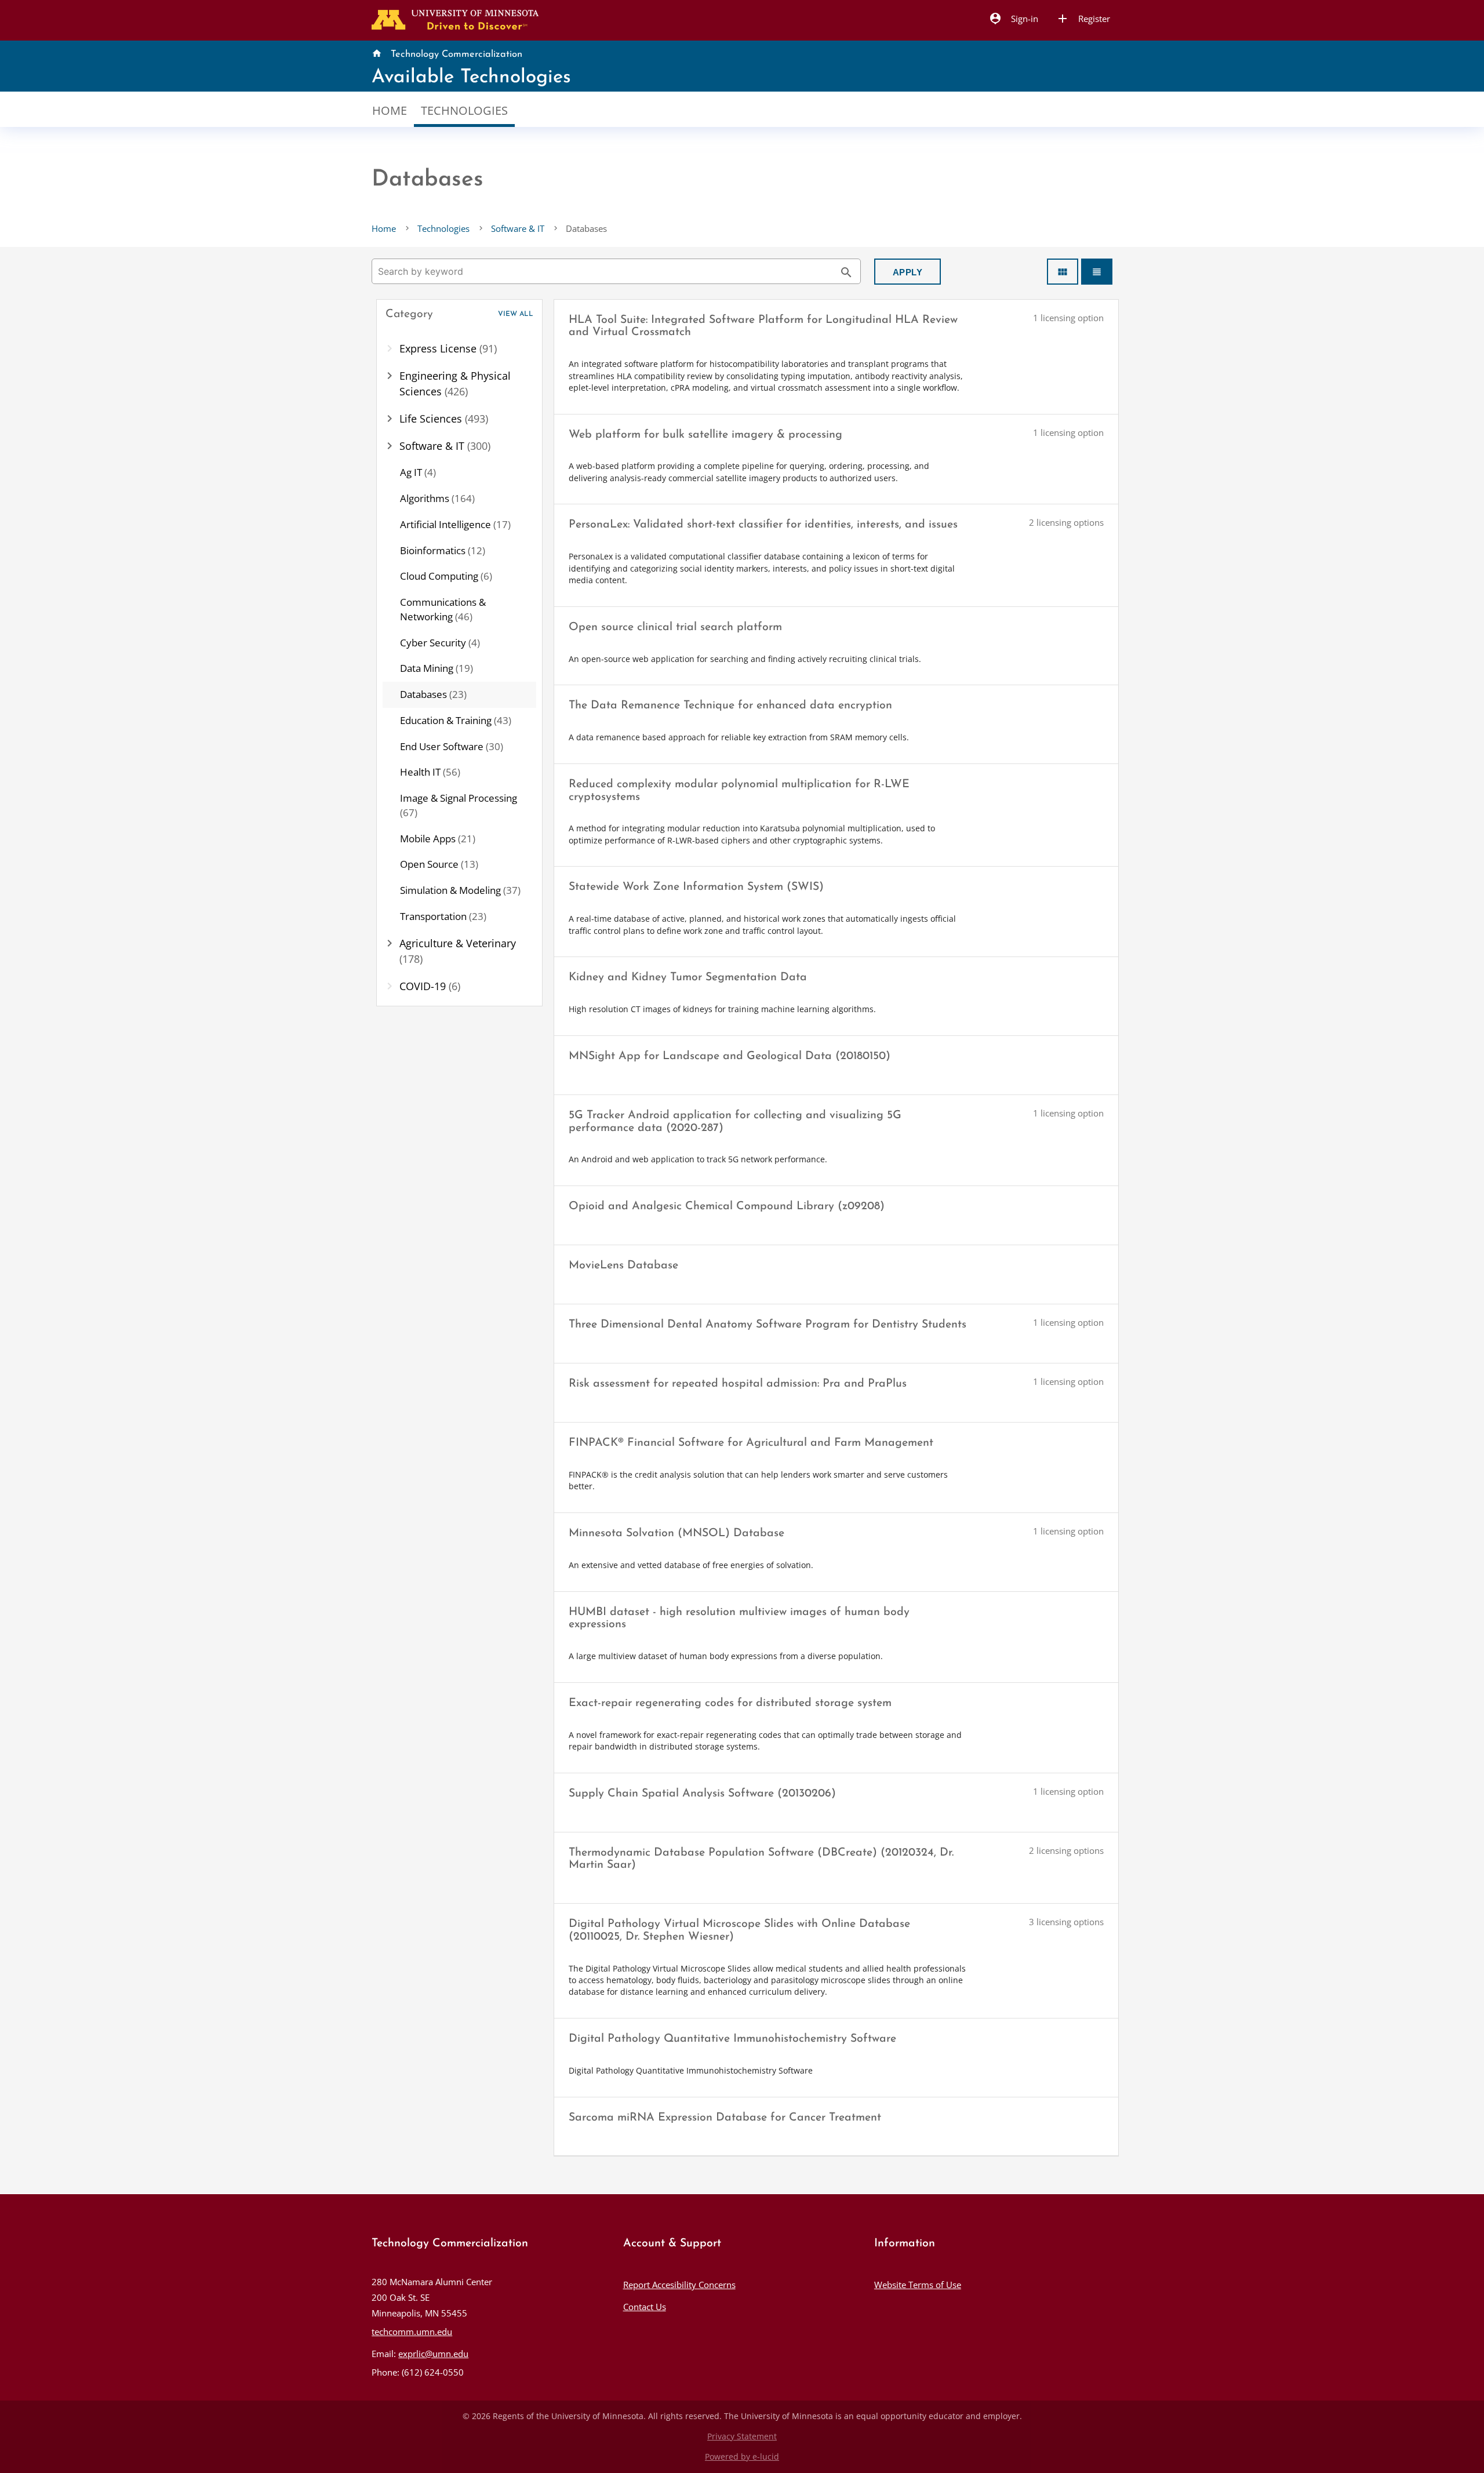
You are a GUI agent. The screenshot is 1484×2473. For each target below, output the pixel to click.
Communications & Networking (443, 609)
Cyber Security (440, 643)
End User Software (452, 746)
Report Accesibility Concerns (679, 2285)
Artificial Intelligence (455, 524)
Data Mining (437, 668)
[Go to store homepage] (452, 19)
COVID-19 (430, 986)
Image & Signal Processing (459, 805)
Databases (433, 694)
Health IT (430, 772)
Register (1083, 19)
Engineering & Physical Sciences (455, 383)
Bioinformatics (443, 550)
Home (390, 110)
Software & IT (518, 228)
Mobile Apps (438, 839)
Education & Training (456, 720)
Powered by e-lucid (742, 2457)
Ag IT (418, 472)
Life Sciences (444, 419)
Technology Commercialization (457, 54)
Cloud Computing (446, 576)
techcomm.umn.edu (412, 2332)
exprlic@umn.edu (433, 2354)
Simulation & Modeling (460, 890)
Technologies (464, 110)
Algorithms (437, 498)
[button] (460, 314)
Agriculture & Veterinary (458, 951)
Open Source (439, 864)
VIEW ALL (516, 314)
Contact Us (645, 2307)
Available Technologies (471, 77)
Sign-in (1013, 19)
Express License (448, 348)
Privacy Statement (742, 2436)
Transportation (443, 916)
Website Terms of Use (918, 2285)
